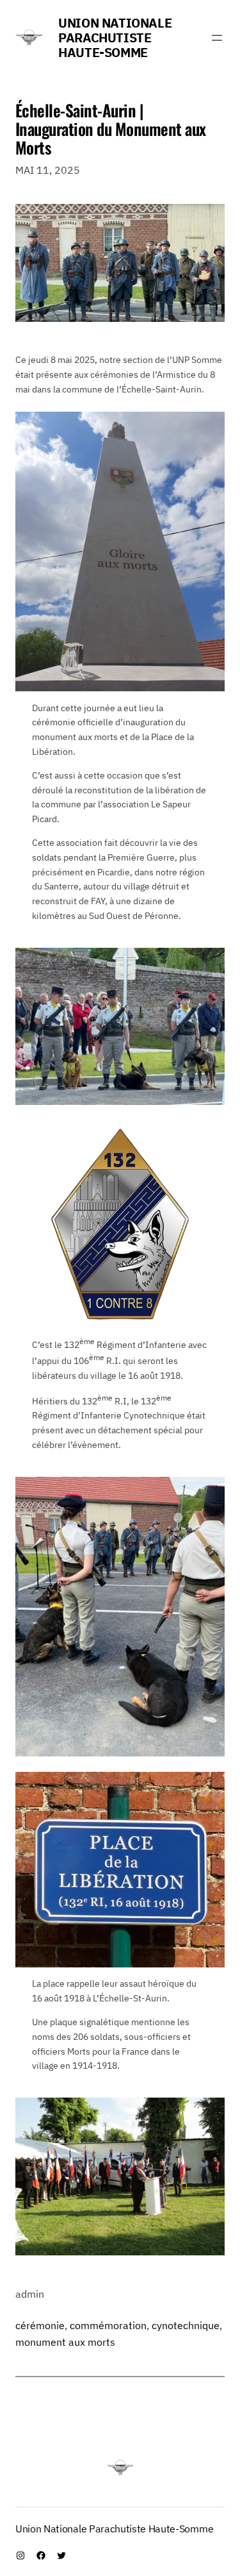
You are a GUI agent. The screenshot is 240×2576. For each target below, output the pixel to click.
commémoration (108, 2325)
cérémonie (40, 2325)
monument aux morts (65, 2342)
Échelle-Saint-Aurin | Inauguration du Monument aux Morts (111, 129)
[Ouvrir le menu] (217, 38)
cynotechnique (186, 2325)
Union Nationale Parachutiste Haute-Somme (115, 38)
